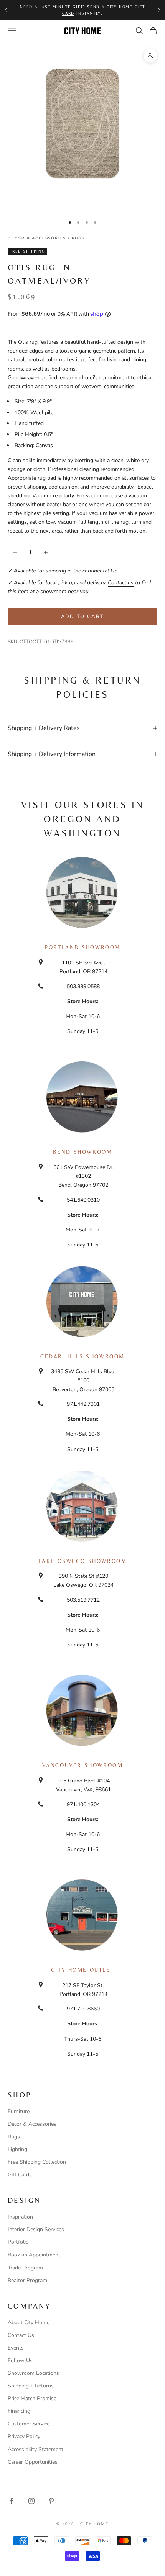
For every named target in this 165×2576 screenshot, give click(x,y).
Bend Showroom (83, 1152)
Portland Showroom (82, 947)
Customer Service (29, 2424)
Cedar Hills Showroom (82, 1356)
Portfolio (18, 2242)
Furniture (19, 2111)
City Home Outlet (82, 1970)
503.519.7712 (83, 1600)
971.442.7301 (83, 1404)
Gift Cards (20, 2175)
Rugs (78, 238)
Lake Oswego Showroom (83, 1561)
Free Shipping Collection (37, 2162)
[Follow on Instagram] (31, 2501)
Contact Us (21, 2335)
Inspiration (20, 2217)
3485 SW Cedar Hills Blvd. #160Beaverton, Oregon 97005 (83, 1380)
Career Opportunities (33, 2462)
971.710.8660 (83, 2009)
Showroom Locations (33, 2373)
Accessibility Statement (35, 2449)
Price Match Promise (32, 2398)
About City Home (29, 2323)
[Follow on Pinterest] (51, 2501)
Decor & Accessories (32, 2124)
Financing (19, 2411)
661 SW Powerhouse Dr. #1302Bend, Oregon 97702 (83, 1176)
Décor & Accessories (37, 238)
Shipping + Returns (31, 2386)
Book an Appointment (34, 2255)
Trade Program (25, 2268)
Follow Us (20, 2360)
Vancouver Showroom (83, 1765)
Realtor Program (27, 2280)
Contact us (121, 583)
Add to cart (83, 617)
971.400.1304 (83, 1805)
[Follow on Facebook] (12, 2501)
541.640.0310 (83, 1200)
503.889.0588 (83, 986)
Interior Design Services (36, 2229)
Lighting (17, 2149)
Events (16, 2348)
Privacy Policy (24, 2436)
